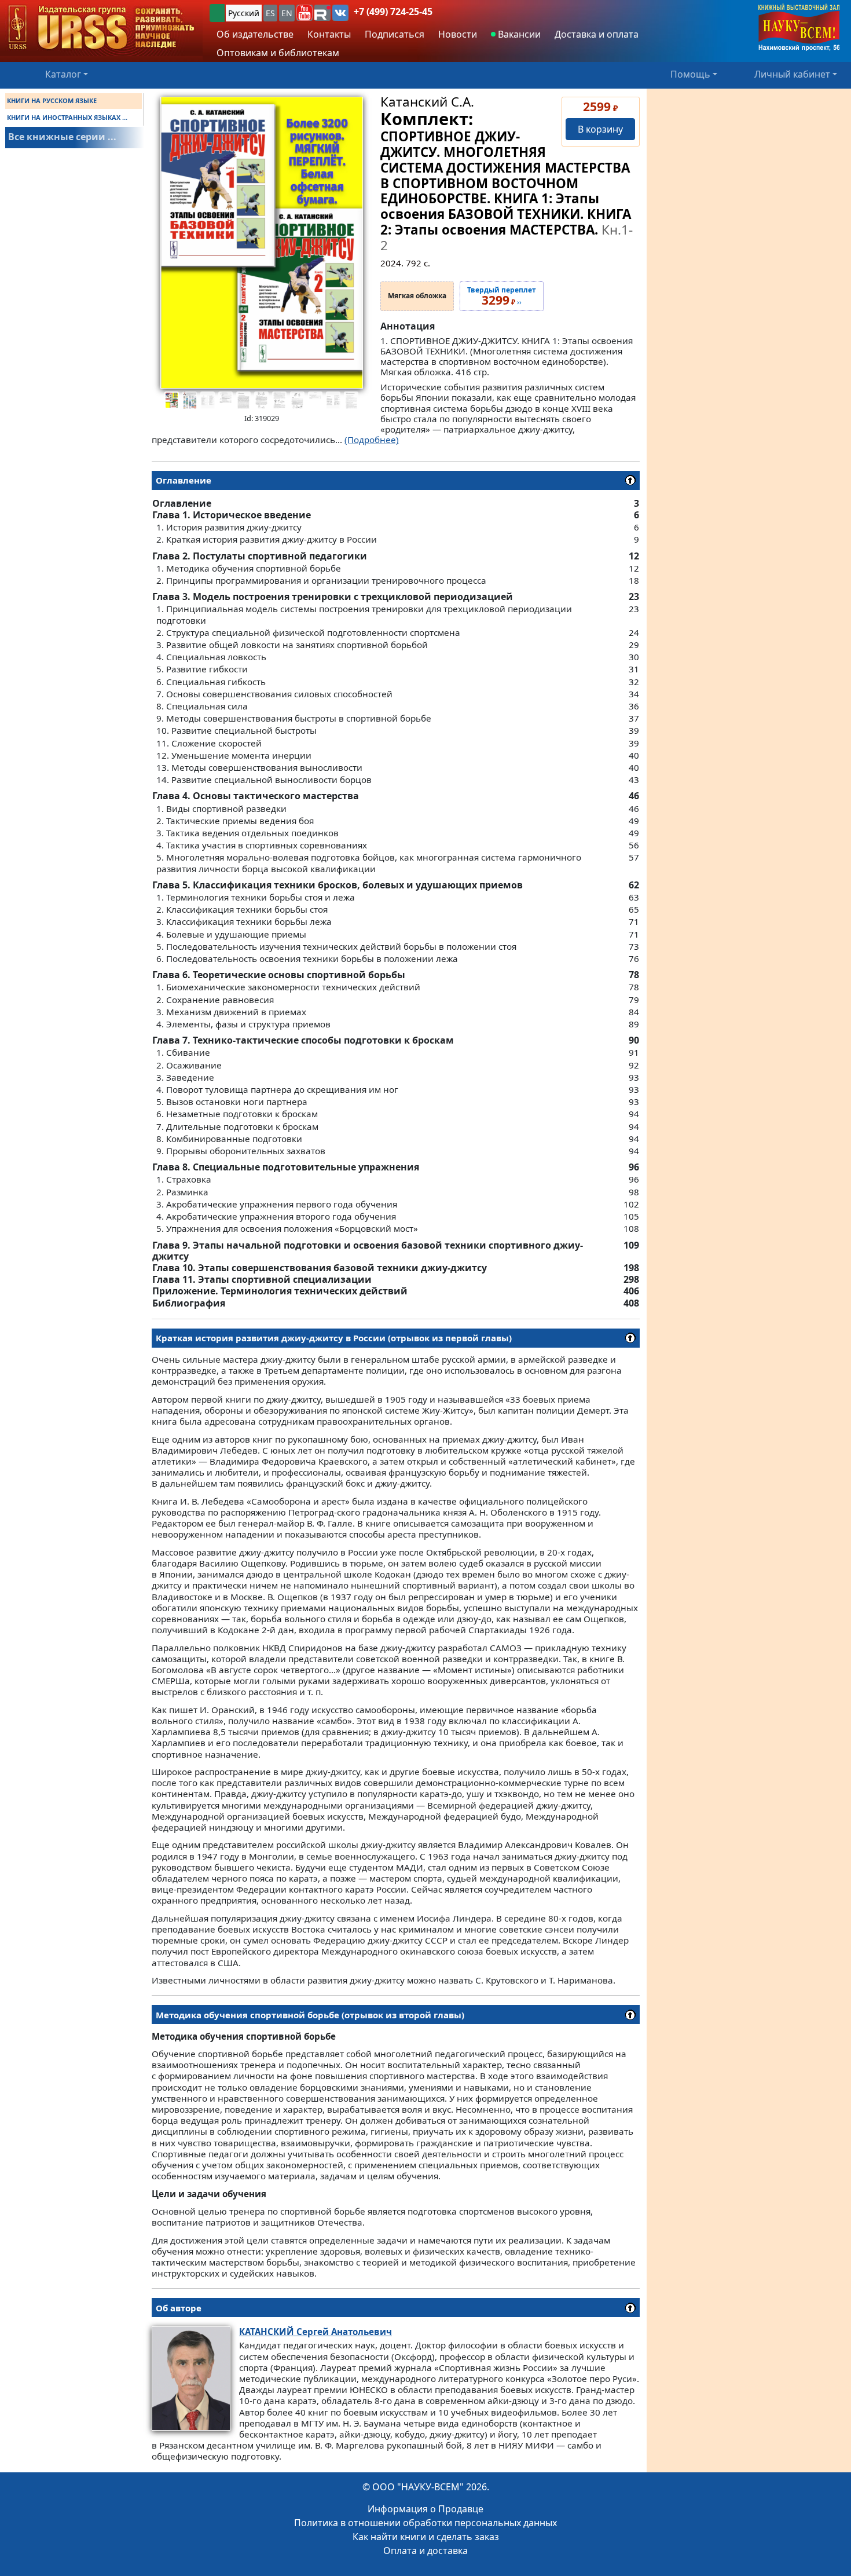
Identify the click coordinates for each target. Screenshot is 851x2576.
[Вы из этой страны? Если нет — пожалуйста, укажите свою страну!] (217, 13)
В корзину (600, 129)
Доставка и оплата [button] (597, 34)
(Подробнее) (372, 440)
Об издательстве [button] (255, 34)
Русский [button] (244, 13)
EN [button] (287, 13)
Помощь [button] (690, 74)
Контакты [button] (329, 34)
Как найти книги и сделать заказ (426, 2537)
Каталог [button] (63, 74)
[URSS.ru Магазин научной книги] (101, 28)
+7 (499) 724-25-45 (393, 12)
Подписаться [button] (395, 34)
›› (502, 297)
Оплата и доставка (425, 2551)
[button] (305, 13)
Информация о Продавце (425, 2509)
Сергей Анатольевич (316, 2332)
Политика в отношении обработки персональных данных (425, 2523)
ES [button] (270, 13)
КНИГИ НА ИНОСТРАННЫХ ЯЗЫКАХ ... (67, 117)
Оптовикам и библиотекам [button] (278, 53)
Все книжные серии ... (62, 137)
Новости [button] (458, 34)
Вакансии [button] (518, 34)
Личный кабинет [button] (792, 74)
